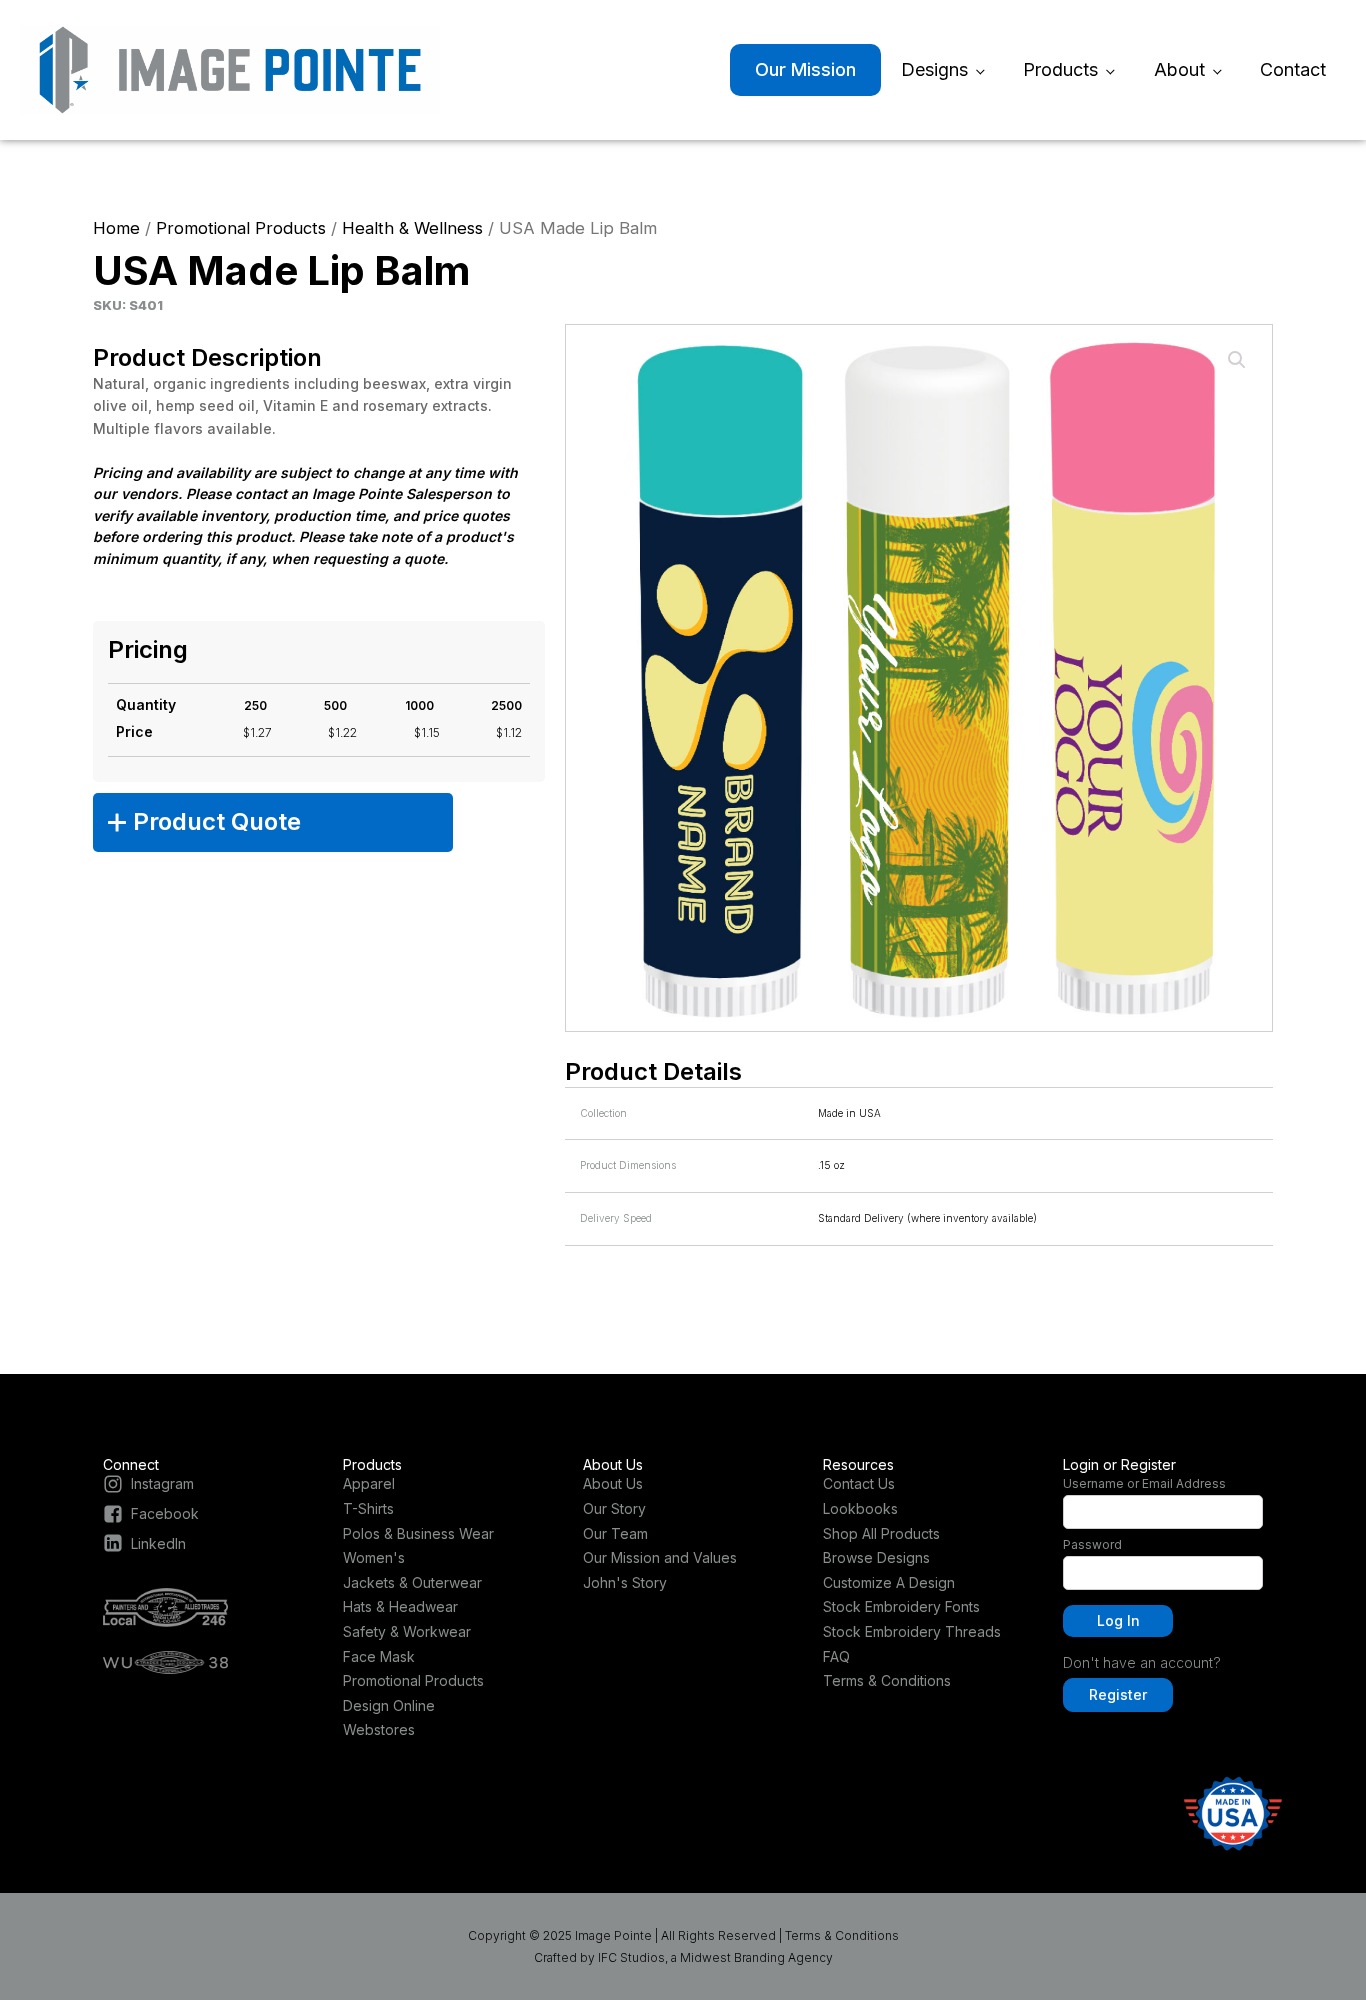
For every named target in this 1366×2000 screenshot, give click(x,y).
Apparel (369, 1483)
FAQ (836, 1656)
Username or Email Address (1144, 1483)
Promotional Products (241, 228)
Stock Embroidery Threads (912, 1631)
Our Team (615, 1533)
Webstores (379, 1729)
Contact (1293, 69)
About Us (613, 1483)
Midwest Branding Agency (756, 1957)
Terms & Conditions (887, 1680)
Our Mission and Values (660, 1557)
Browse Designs (876, 1557)
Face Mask (379, 1656)
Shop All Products (881, 1533)
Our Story (614, 1508)
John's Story (625, 1582)
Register (1118, 1694)
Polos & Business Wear (418, 1533)
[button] (1237, 360)
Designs (934, 69)
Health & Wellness (412, 228)
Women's (374, 1557)
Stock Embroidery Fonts (901, 1606)
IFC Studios (631, 1957)
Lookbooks (860, 1508)
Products (1060, 69)
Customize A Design (889, 1582)
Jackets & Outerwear (412, 1582)
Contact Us (859, 1483)
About (1179, 69)
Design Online (389, 1705)
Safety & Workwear (407, 1631)
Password (1092, 1544)
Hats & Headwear (400, 1606)
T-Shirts (368, 1508)
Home (116, 228)
